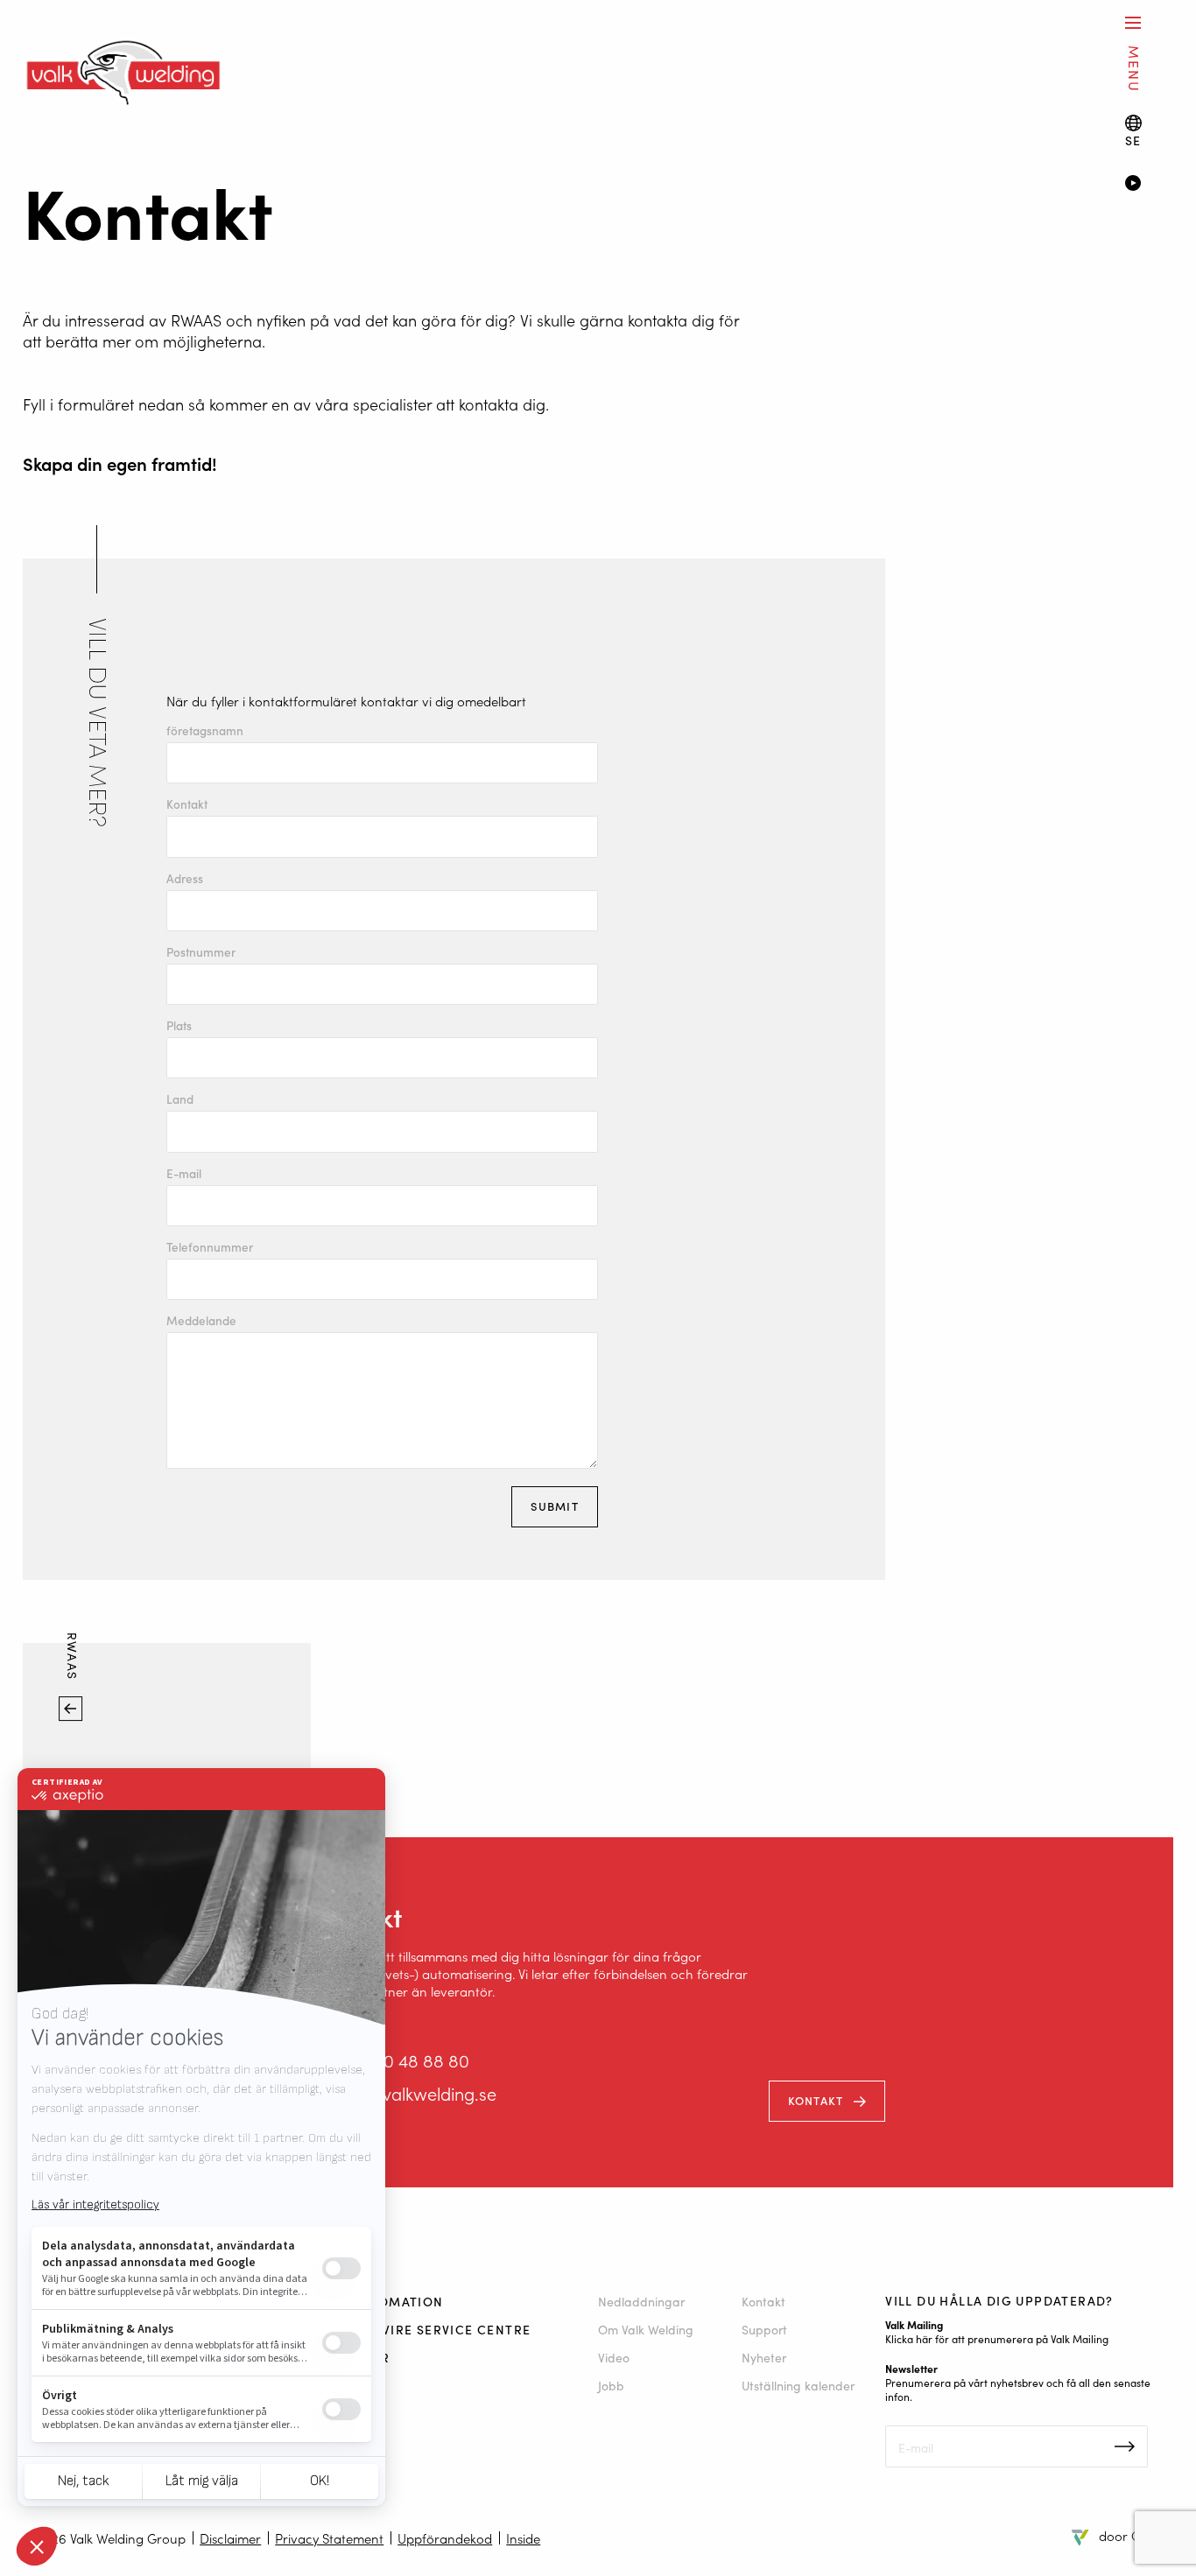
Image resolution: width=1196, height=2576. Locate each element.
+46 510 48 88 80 (402, 2060)
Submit (555, 1506)
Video (614, 2357)
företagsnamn (205, 731)
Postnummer (201, 952)
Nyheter (764, 2357)
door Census (1136, 2535)
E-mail (184, 1174)
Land (180, 1099)
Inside (523, 2538)
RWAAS (74, 1659)
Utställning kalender (798, 2385)
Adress (185, 879)
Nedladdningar (641, 2301)
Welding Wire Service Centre (421, 2329)
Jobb (611, 2385)
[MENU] (1133, 22)
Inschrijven (1125, 2446)
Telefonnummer (210, 1247)
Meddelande (201, 1321)
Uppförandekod (445, 2538)
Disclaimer (230, 2538)
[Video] (1149, 185)
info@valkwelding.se (416, 2093)
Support (764, 2329)
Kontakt (187, 804)
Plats (179, 1026)
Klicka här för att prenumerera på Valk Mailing (997, 2338)
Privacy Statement (329, 2538)
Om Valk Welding (646, 2329)
